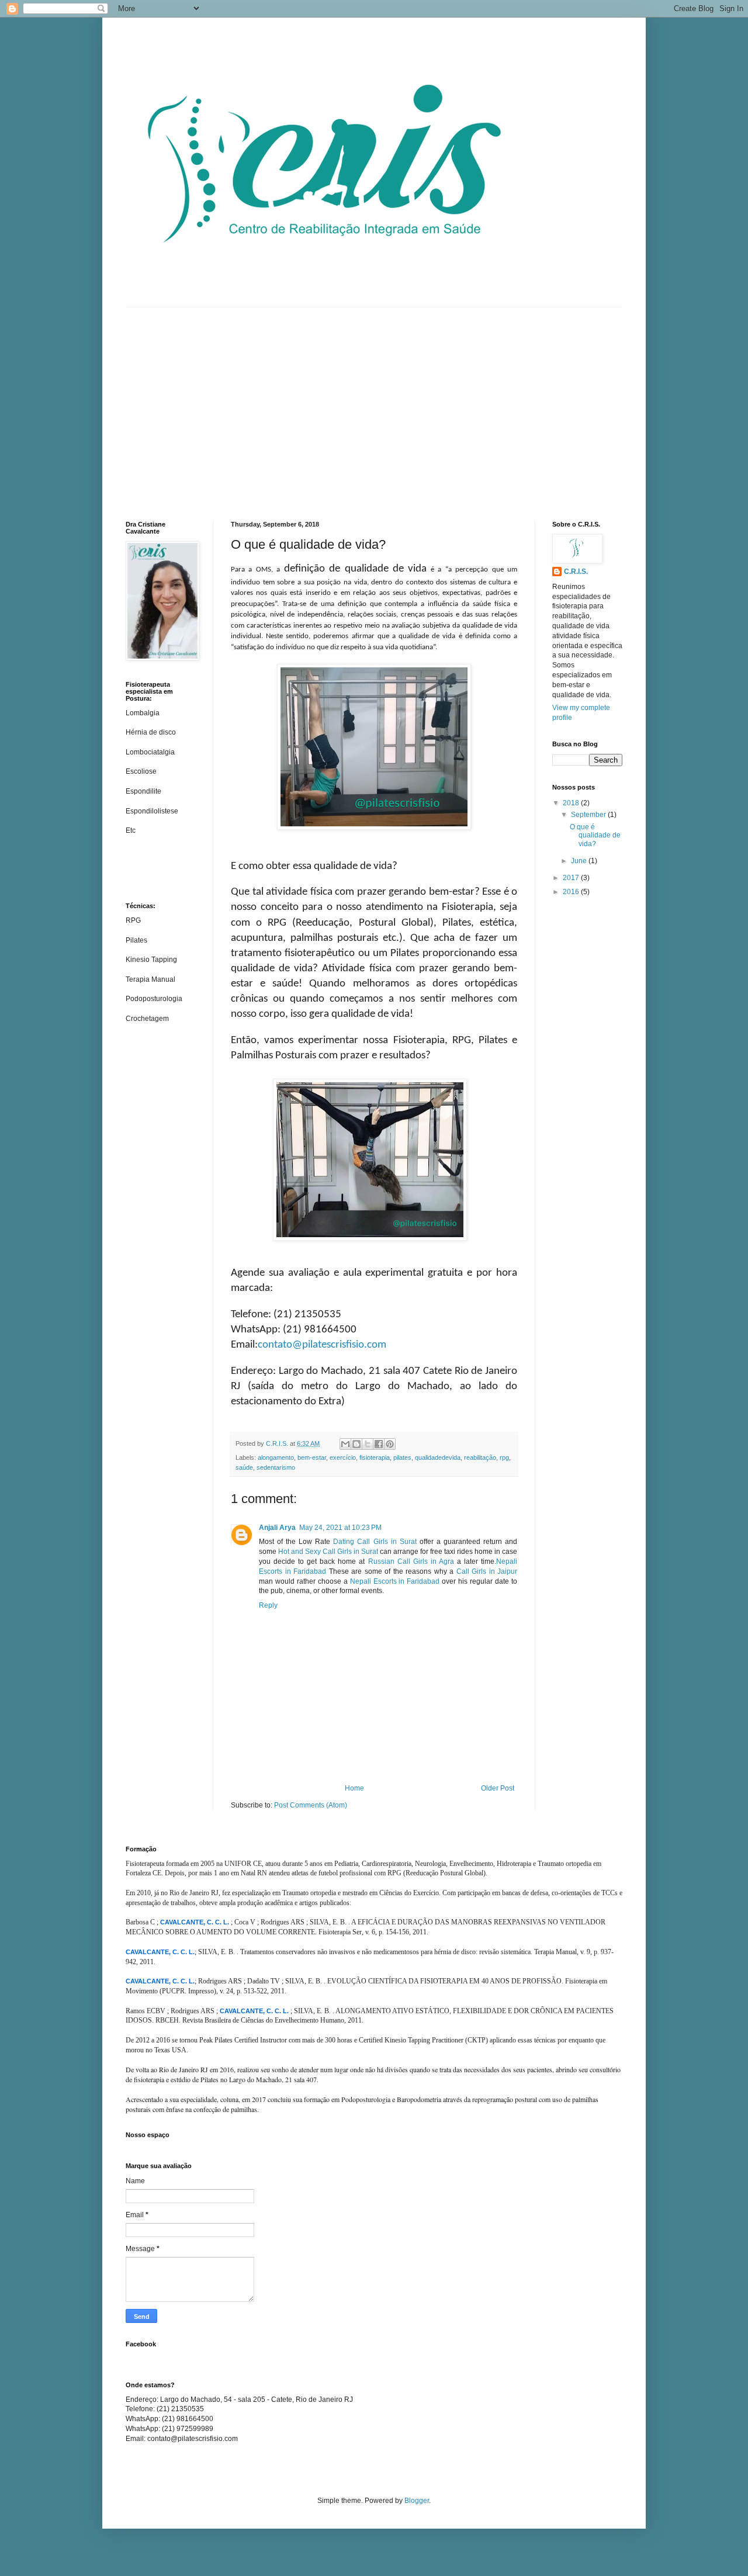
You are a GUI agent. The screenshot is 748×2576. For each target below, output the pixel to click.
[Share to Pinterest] (390, 1444)
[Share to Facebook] (379, 1444)
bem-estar (312, 1457)
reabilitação (480, 1457)
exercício (343, 1457)
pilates (402, 1457)
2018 (572, 803)
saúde (244, 1467)
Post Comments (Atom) (311, 1805)
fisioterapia (375, 1457)
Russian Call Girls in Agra (411, 1561)
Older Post (498, 1788)
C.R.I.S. (576, 572)
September (589, 815)
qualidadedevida (438, 1457)
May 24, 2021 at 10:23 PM (340, 1528)
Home (354, 1788)
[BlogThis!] (356, 1444)
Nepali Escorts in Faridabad (395, 1581)
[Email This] (345, 1444)
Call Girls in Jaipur (487, 1571)
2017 (572, 878)
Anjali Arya (277, 1528)
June (580, 861)
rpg (504, 1457)
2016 (572, 892)
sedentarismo (276, 1467)
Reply (268, 1605)
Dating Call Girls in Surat (375, 1542)
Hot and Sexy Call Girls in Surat (328, 1552)
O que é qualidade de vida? (595, 835)
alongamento (276, 1457)
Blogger (417, 2501)
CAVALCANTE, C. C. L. (195, 1922)
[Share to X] (368, 1444)
